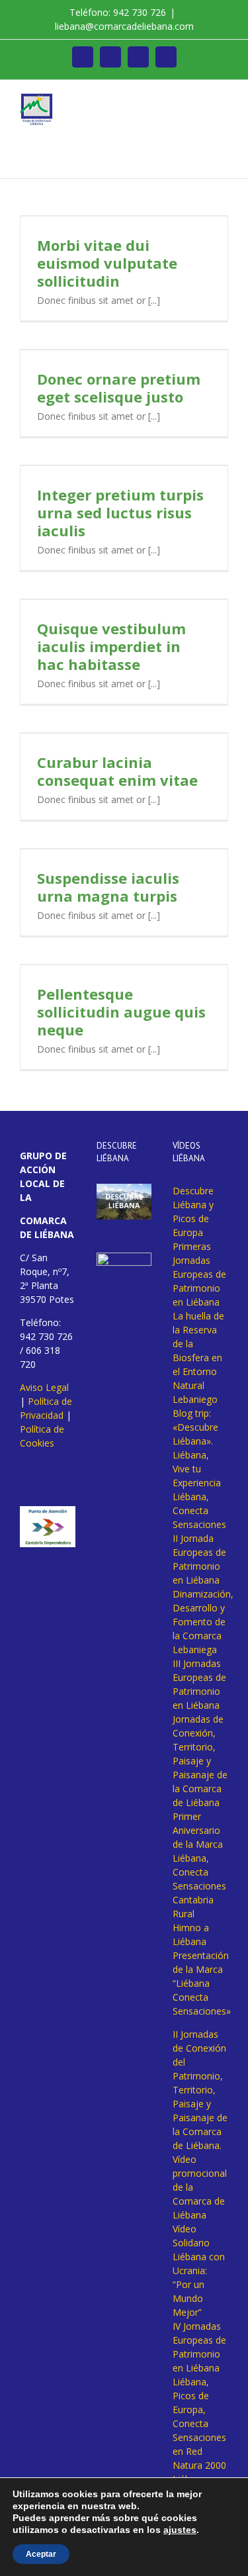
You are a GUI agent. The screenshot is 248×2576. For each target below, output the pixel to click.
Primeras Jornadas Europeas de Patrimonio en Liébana (199, 1274)
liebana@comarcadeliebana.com (124, 26)
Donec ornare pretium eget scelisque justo (119, 388)
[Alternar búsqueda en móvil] (199, 100)
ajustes (180, 2530)
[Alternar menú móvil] (223, 100)
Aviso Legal (44, 1387)
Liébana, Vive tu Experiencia (197, 1469)
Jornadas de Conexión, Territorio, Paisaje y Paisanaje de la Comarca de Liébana (200, 1761)
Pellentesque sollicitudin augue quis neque (121, 1012)
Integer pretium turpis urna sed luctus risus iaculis (120, 512)
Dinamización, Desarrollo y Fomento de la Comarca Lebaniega (203, 1622)
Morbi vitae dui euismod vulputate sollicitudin (107, 263)
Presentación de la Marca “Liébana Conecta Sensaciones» (202, 1983)
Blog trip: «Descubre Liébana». (195, 1427)
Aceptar (41, 2554)
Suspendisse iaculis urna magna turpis (108, 887)
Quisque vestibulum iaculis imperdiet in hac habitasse (111, 646)
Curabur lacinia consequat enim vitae (117, 771)
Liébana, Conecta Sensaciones (199, 1510)
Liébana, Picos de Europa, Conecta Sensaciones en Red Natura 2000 (199, 2423)
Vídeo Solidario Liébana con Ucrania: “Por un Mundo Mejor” (199, 2270)
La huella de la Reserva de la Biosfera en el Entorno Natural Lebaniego (198, 1358)
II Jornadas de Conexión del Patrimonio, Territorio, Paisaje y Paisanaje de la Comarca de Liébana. (200, 2090)
